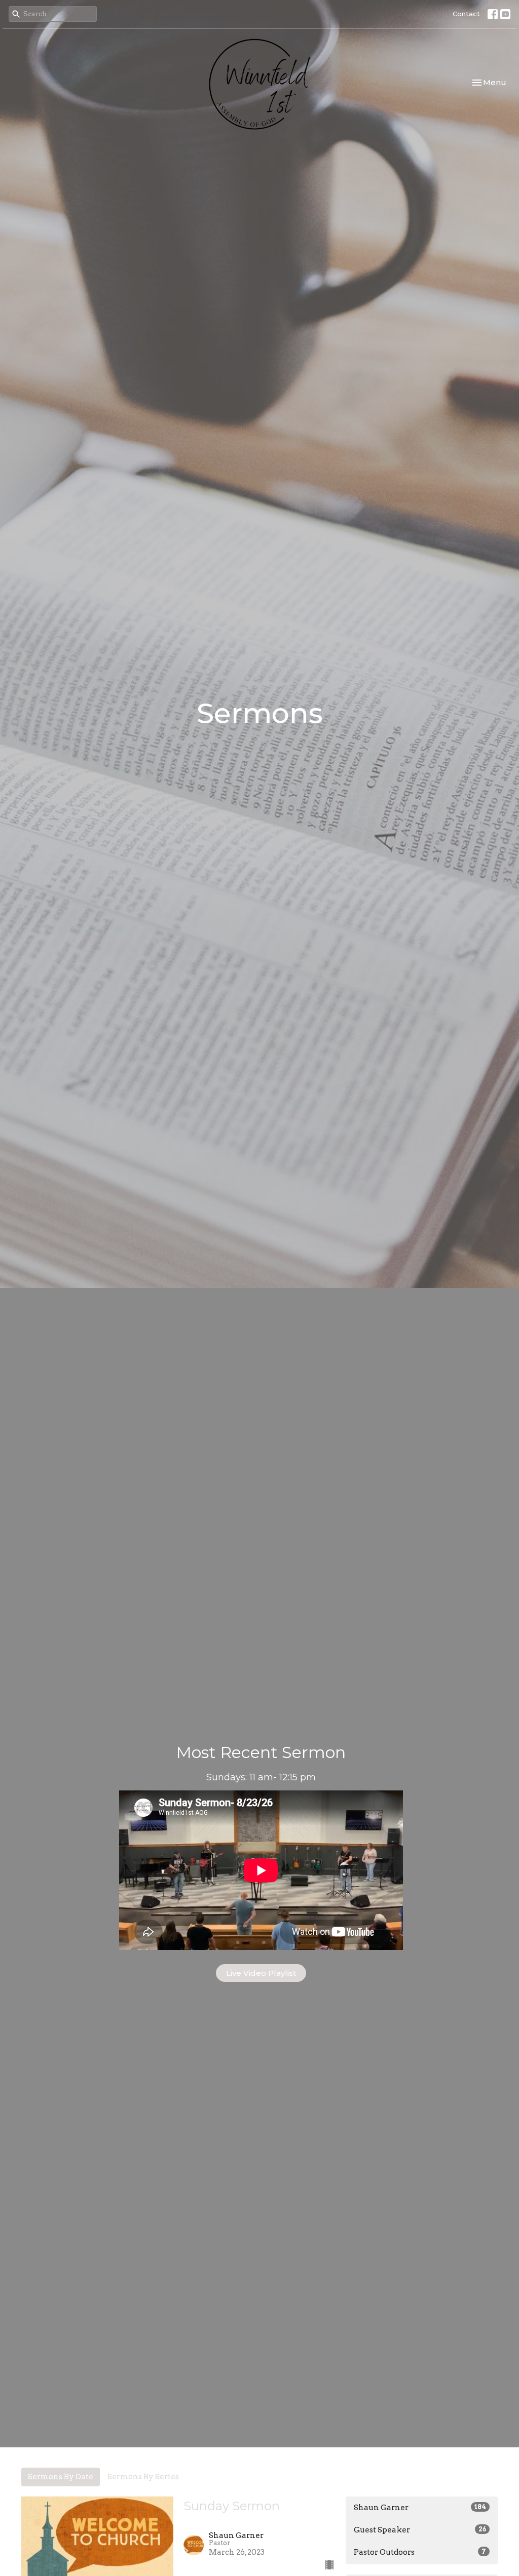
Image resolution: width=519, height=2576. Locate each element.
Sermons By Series (143, 2477)
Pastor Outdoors (420, 2552)
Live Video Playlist (261, 1973)
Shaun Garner (420, 2508)
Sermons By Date (61, 2477)
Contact (466, 14)
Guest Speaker (420, 2530)
